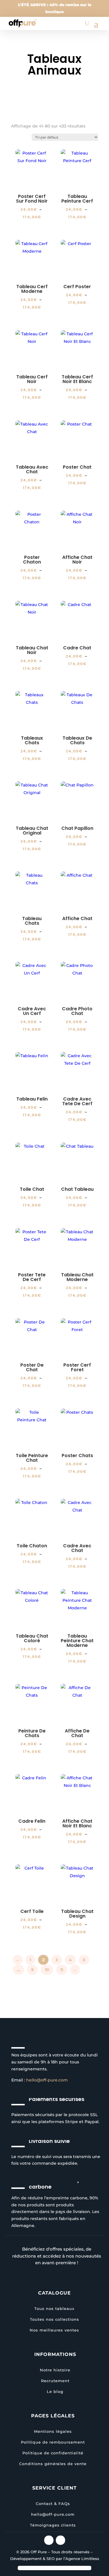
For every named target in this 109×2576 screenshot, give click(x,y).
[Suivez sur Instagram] (49, 2540)
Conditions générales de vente (53, 2464)
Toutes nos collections (54, 2319)
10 (47, 1970)
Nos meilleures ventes (54, 2330)
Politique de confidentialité (53, 2453)
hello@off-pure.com (47, 2080)
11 (62, 1970)
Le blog (55, 2391)
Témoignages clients (53, 2525)
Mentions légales (53, 2431)
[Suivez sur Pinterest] (60, 2540)
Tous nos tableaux (54, 2309)
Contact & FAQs (53, 2504)
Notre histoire (55, 2370)
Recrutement (55, 2381)
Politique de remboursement (53, 2442)
